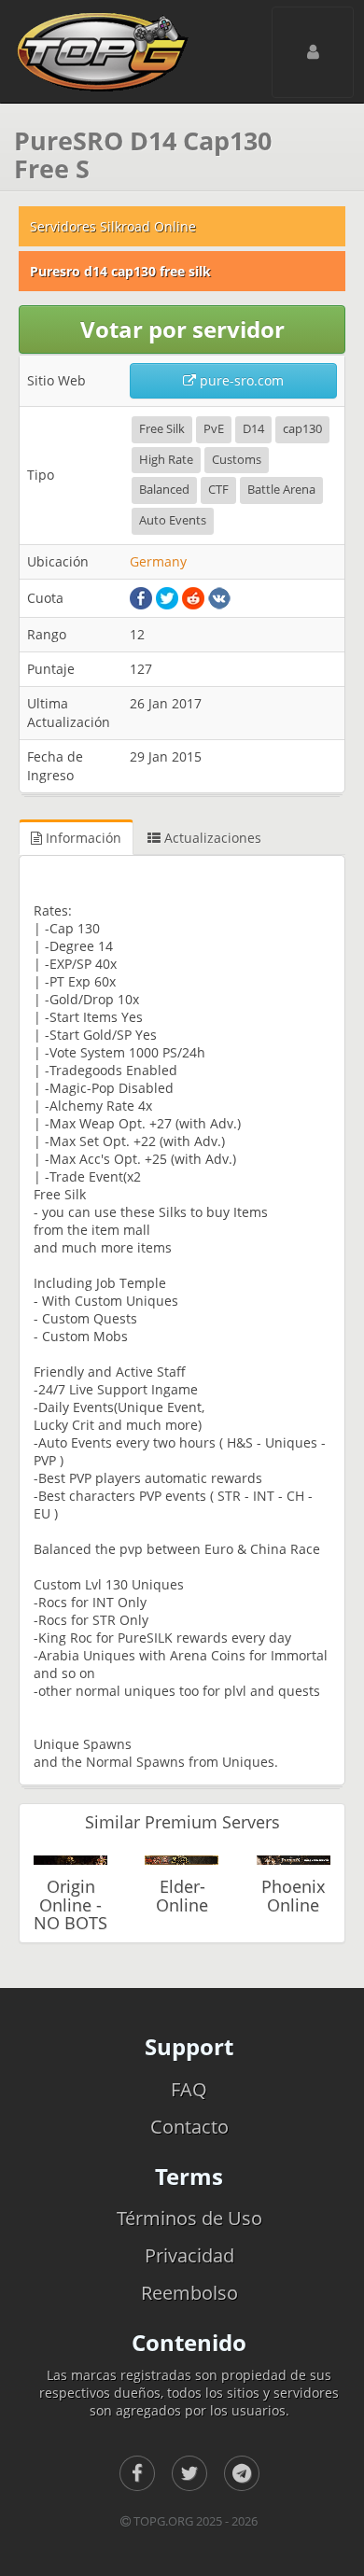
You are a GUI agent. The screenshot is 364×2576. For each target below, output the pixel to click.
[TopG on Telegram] (242, 2473)
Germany (158, 561)
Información (82, 838)
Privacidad (189, 2255)
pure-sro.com (240, 380)
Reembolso (189, 2293)
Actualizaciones (211, 838)
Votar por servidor (182, 329)
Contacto (189, 2127)
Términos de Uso (189, 2218)
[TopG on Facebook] (137, 2473)
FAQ (189, 2089)
